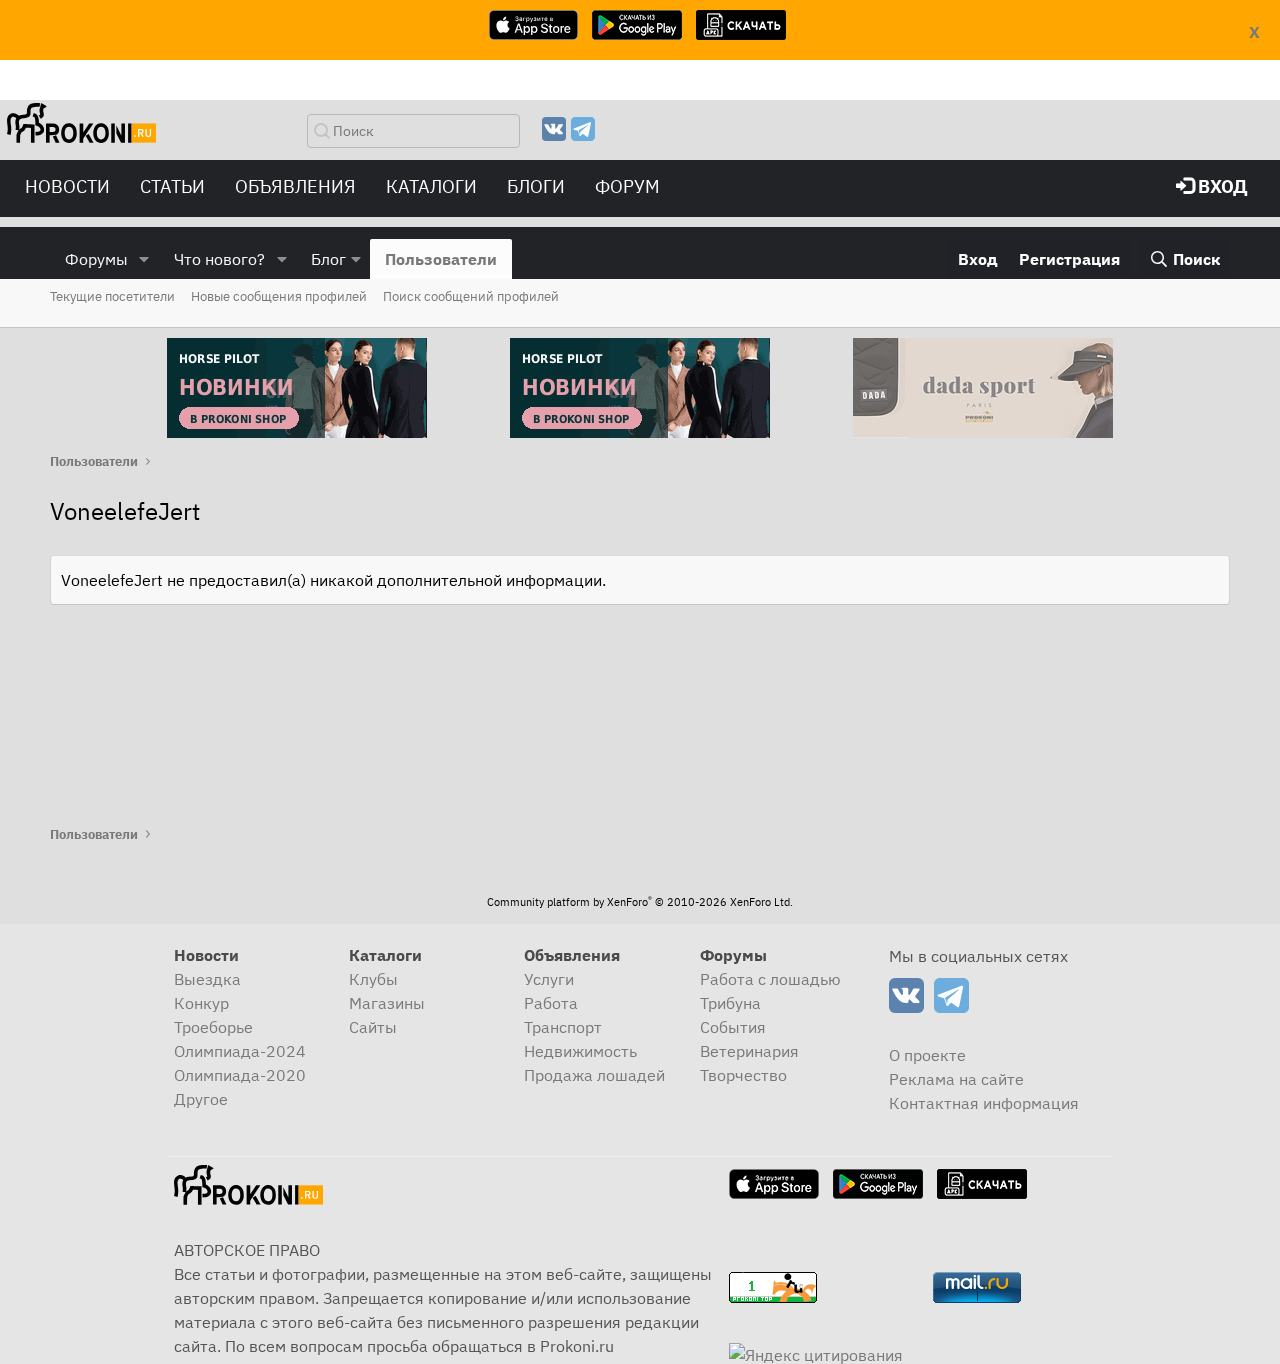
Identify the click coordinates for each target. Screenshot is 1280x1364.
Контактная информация (984, 1103)
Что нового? (219, 259)
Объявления (295, 186)
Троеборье (213, 1027)
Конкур (201, 1003)
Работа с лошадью (770, 979)
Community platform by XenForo (640, 902)
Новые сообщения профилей (279, 296)
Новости (67, 186)
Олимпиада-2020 (240, 1075)
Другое (201, 1099)
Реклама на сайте (956, 1079)
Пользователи (441, 259)
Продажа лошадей (594, 1075)
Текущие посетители (112, 296)
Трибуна (730, 1003)
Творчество (743, 1075)
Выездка (207, 979)
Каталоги (431, 186)
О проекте (927, 1055)
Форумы (96, 259)
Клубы (373, 979)
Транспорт (563, 1027)
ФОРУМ (627, 186)
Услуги (549, 979)
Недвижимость (580, 1051)
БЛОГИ (536, 186)
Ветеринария (749, 1051)
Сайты (373, 1027)
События (733, 1027)
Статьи (172, 186)
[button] (144, 259)
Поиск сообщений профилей (471, 296)
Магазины (387, 1003)
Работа (551, 1003)
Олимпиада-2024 (240, 1051)
